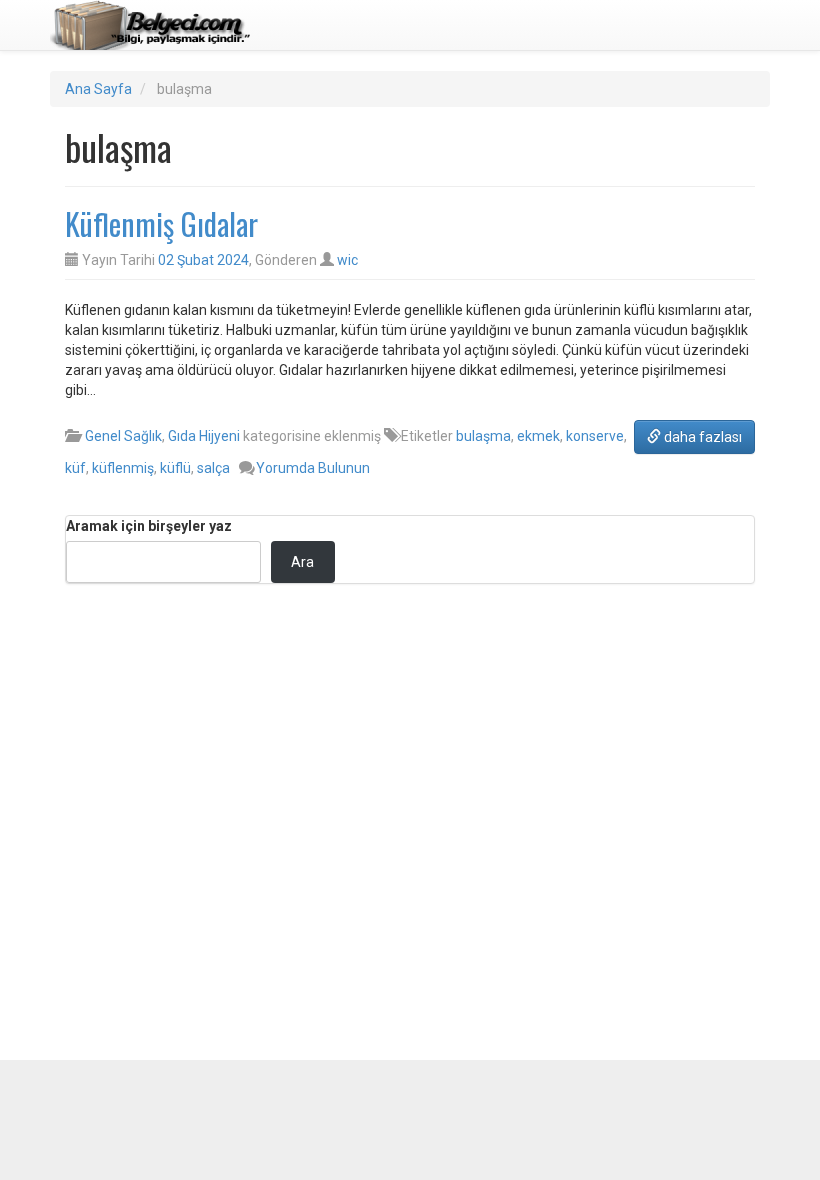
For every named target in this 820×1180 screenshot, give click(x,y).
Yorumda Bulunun (313, 468)
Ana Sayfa (98, 89)
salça (213, 468)
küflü (175, 468)
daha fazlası (701, 437)
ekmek (538, 436)
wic (347, 260)
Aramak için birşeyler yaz (149, 526)
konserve (595, 436)
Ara (302, 562)
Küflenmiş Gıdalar (161, 223)
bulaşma (483, 436)
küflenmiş (123, 468)
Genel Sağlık (123, 436)
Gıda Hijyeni (204, 436)
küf (75, 468)
